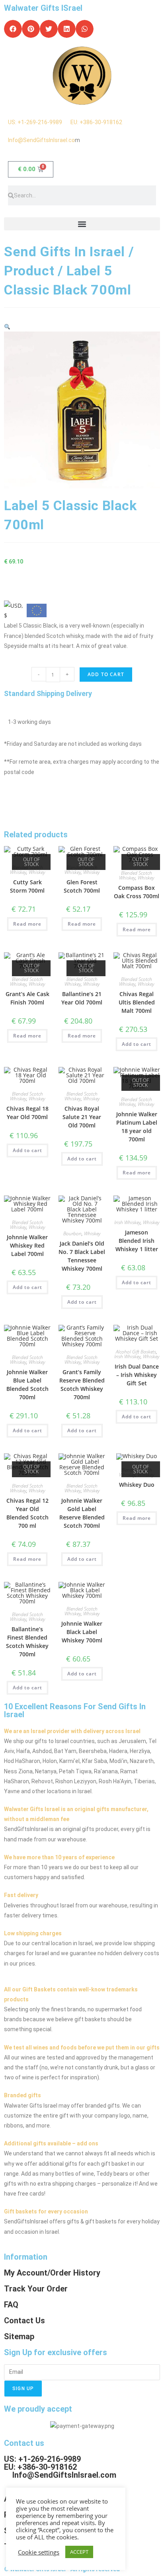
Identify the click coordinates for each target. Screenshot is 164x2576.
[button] (13, 29)
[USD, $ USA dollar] (14, 608)
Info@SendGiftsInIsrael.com (64, 2475)
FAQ (11, 2305)
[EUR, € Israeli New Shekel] (37, 612)
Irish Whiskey (127, 1222)
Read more (27, 924)
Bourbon (72, 1233)
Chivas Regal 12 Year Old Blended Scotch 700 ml (27, 1513)
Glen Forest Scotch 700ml (82, 886)
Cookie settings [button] (39, 2552)
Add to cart (106, 674)
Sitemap (19, 2336)
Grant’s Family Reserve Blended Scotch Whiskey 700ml (82, 1385)
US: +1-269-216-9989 (39, 122)
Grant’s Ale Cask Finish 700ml (27, 998)
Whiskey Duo (137, 1485)
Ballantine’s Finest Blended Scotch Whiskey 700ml (27, 1642)
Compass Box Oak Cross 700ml (137, 892)
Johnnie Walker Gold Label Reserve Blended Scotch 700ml (82, 1513)
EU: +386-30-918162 (96, 122)
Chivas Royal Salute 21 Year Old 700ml (82, 1117)
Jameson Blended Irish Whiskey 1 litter (137, 1241)
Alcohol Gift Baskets (136, 1352)
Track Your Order (36, 2289)
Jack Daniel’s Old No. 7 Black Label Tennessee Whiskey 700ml (82, 1256)
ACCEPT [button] (79, 2552)
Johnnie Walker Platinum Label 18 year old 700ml (137, 1127)
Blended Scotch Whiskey (136, 875)
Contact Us (24, 2321)
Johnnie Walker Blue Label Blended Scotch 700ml (27, 1385)
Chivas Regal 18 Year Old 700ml (27, 1113)
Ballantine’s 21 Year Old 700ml (82, 998)
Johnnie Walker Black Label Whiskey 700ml (82, 1632)
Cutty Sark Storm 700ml (27, 886)
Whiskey (37, 872)
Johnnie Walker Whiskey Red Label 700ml (27, 1245)
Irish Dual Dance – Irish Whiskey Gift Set (137, 1375)
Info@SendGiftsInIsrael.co (41, 140)
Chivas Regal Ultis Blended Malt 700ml (137, 1002)
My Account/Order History (52, 2273)
